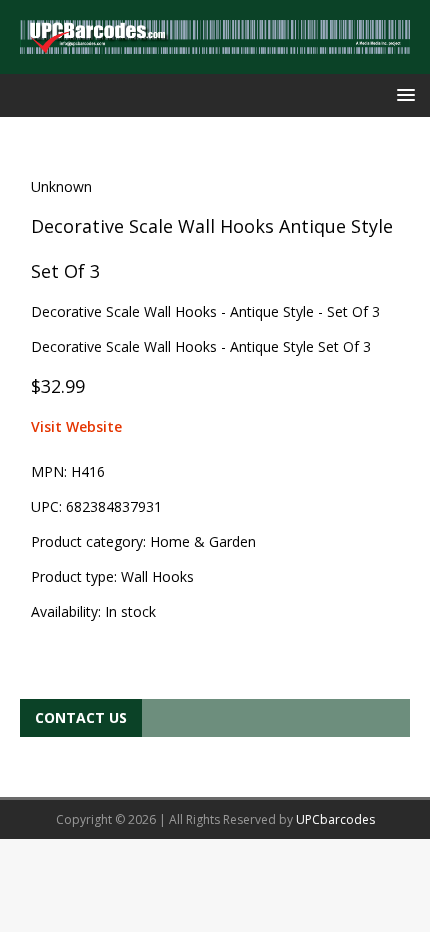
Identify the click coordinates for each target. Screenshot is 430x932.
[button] (402, 94)
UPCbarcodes (335, 819)
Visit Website (76, 426)
